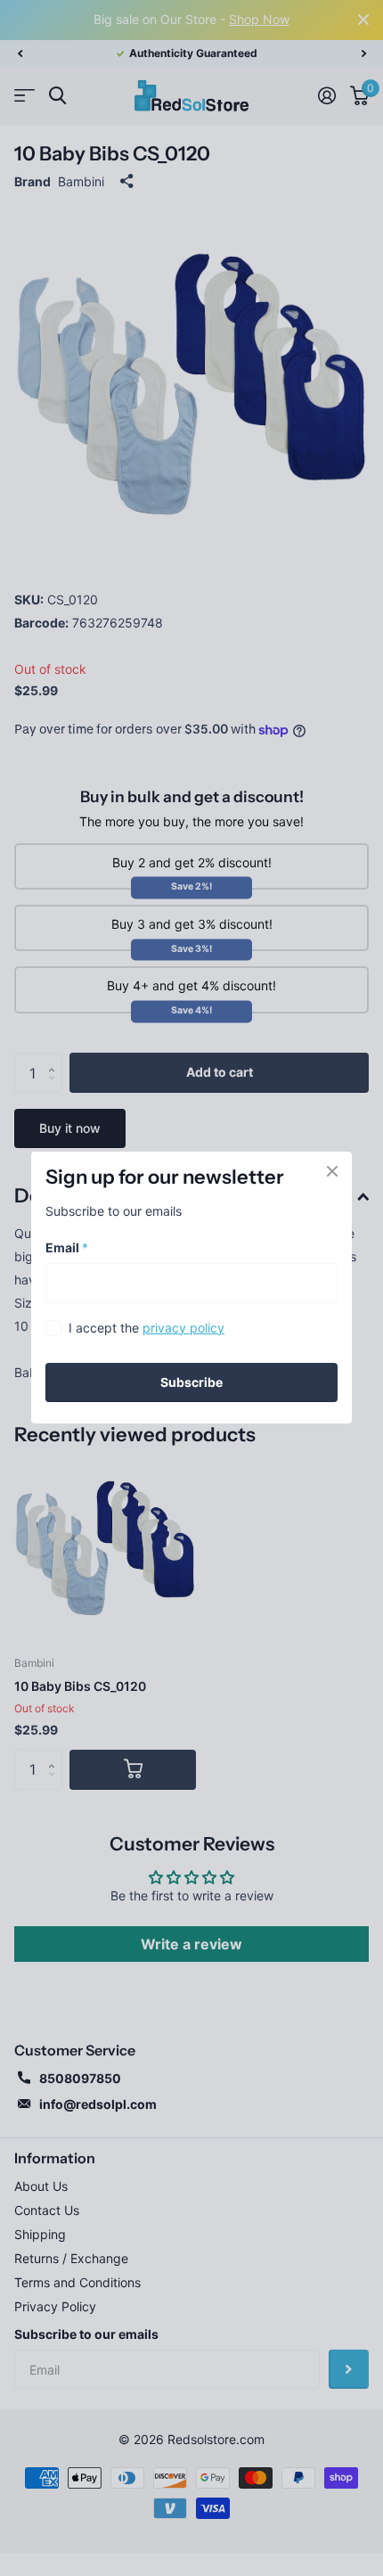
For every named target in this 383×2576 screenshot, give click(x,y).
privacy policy (183, 1328)
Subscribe (191, 1382)
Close (332, 1171)
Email (67, 1247)
